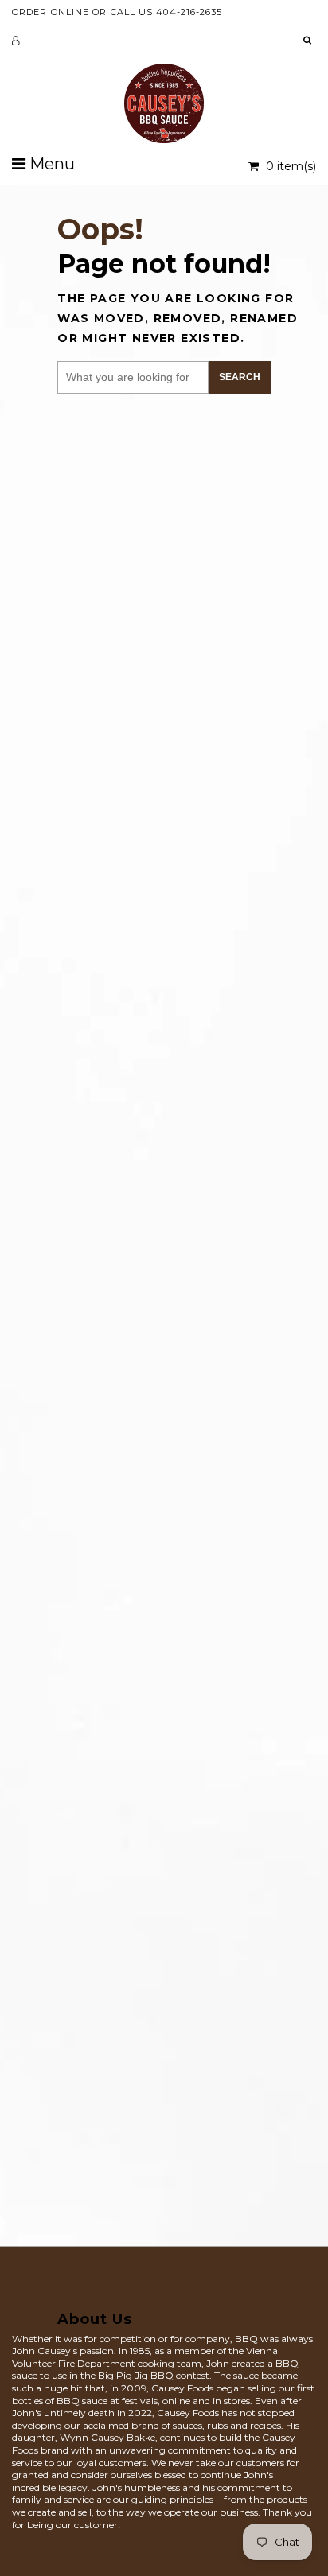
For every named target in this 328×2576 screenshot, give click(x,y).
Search (240, 377)
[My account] (16, 41)
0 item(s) (289, 166)
